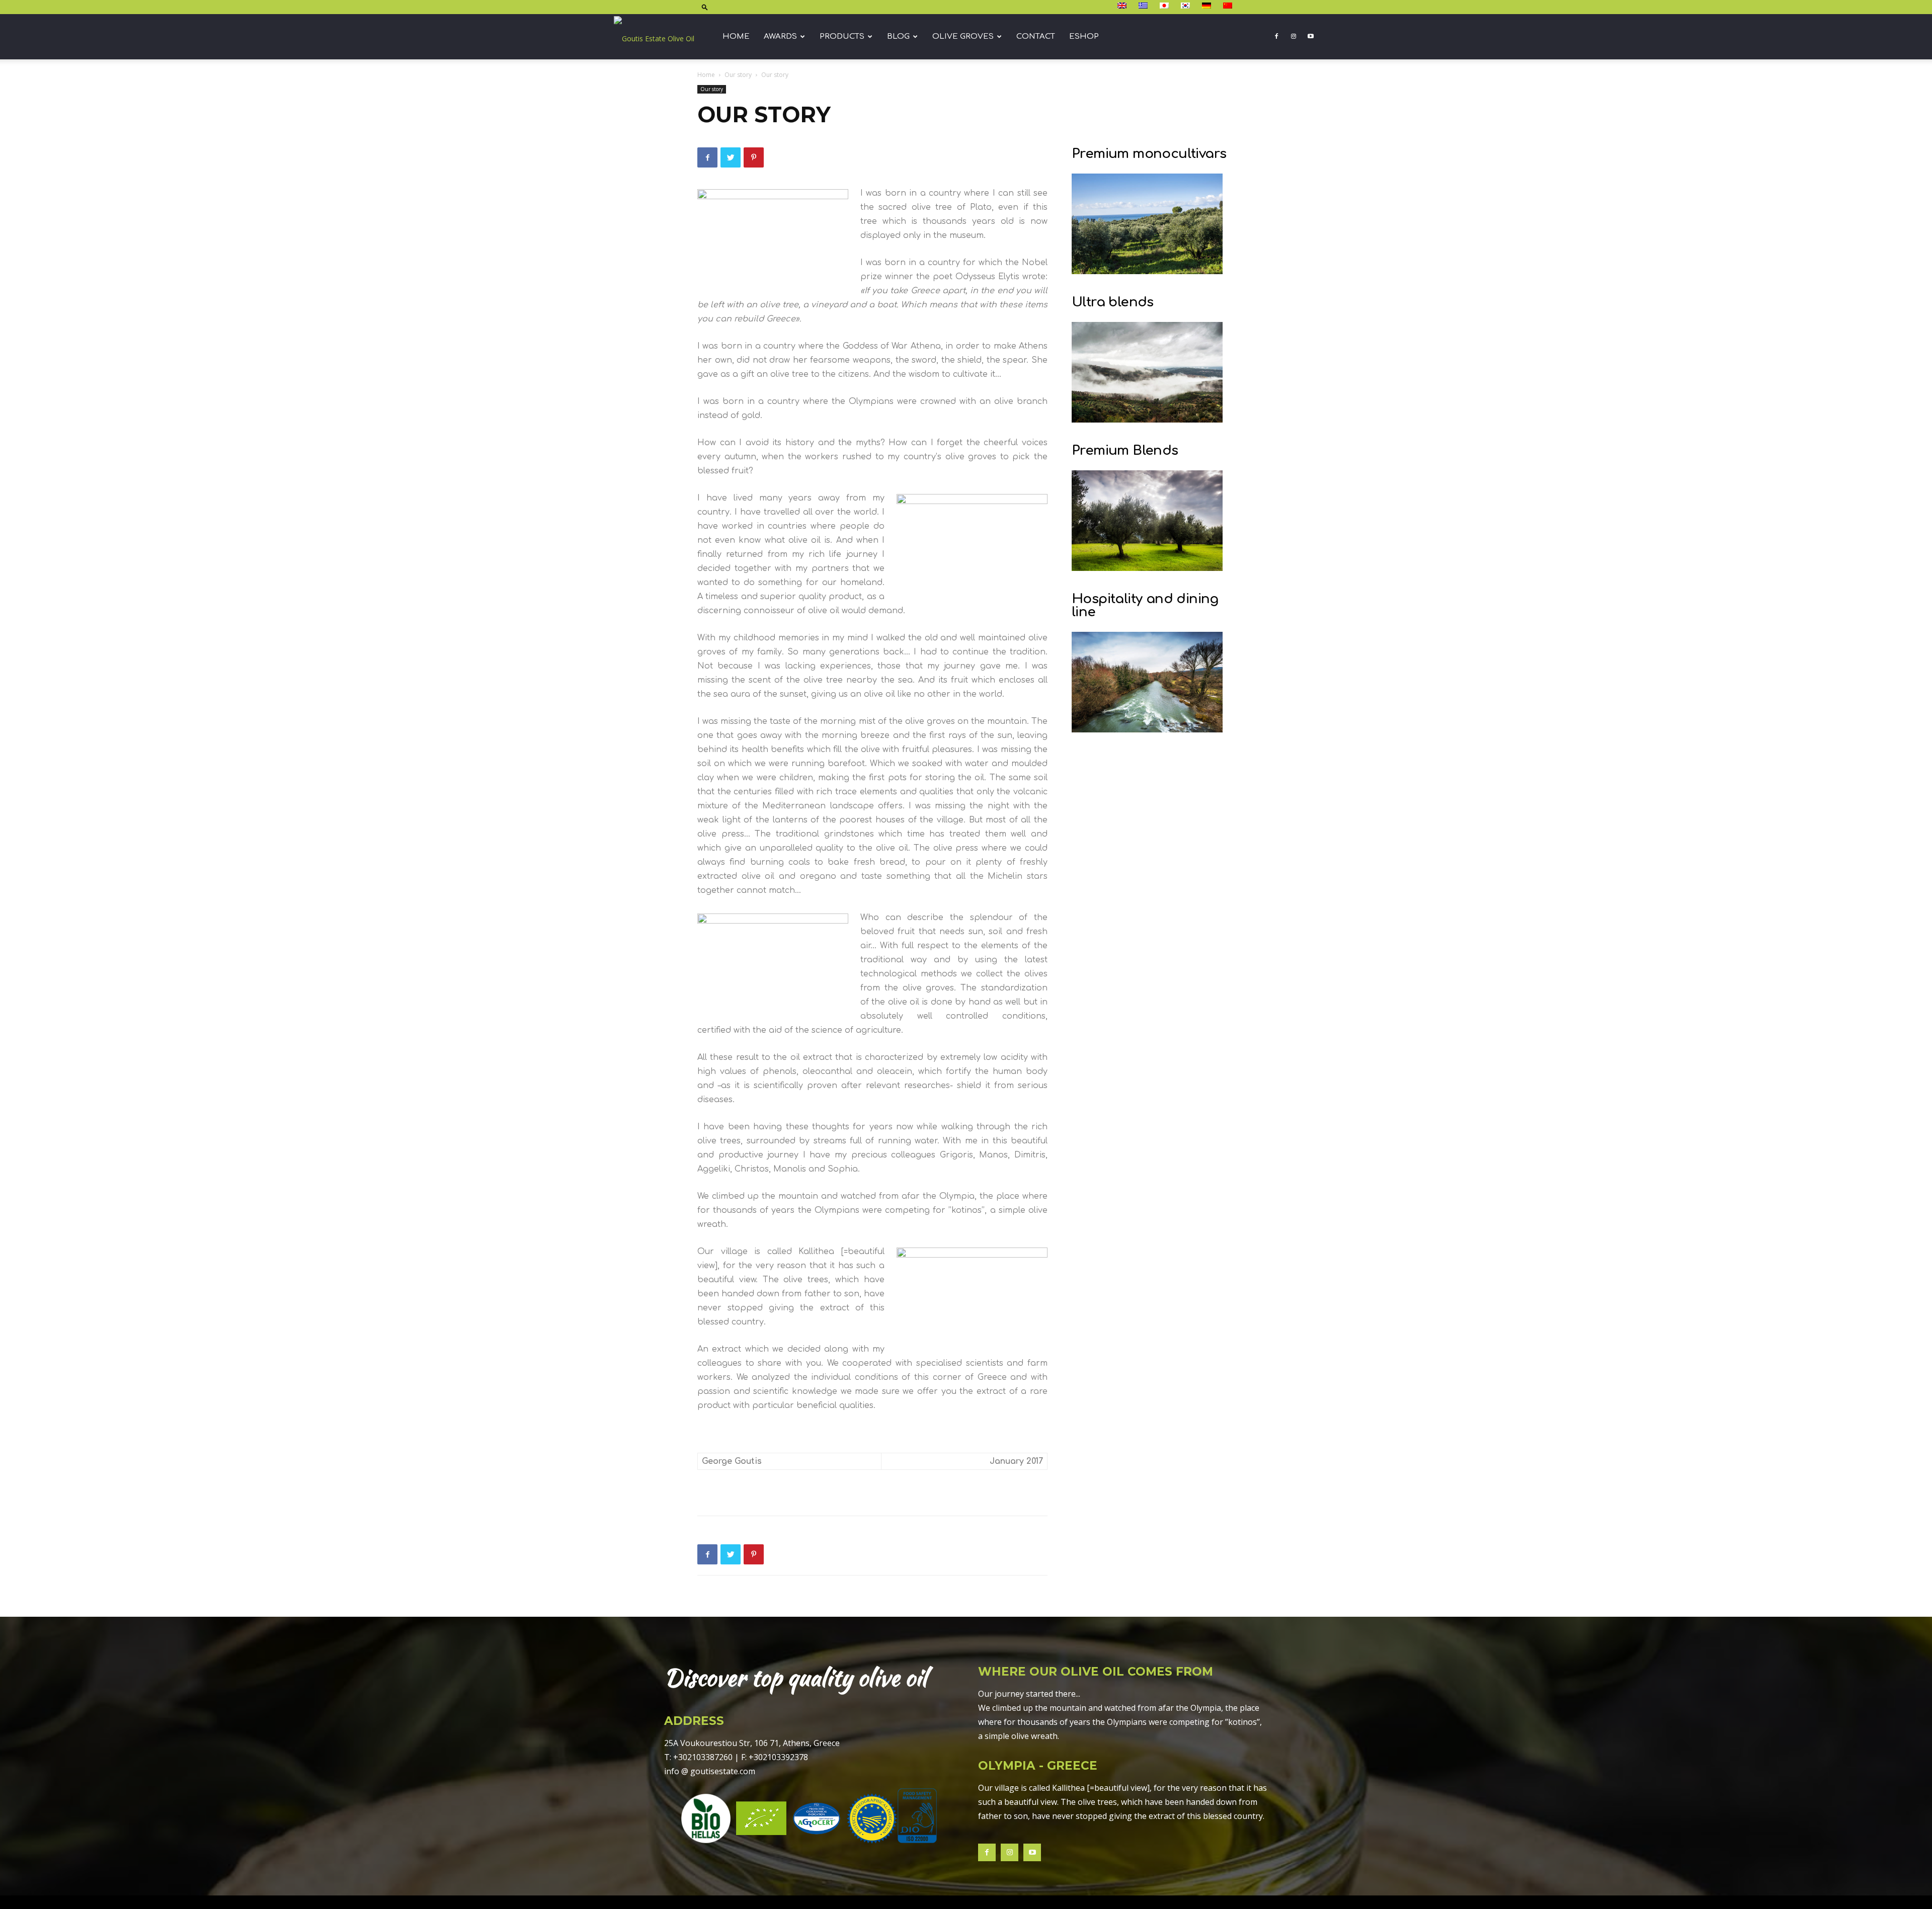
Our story (738, 75)
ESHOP (1084, 36)
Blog (898, 36)
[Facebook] (1276, 37)
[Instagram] (1294, 37)
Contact (1036, 36)
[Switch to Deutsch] (1208, 6)
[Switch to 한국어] (1187, 6)
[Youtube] (1311, 37)
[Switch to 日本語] (1165, 6)
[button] (705, 7)
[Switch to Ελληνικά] (1144, 6)
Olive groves (963, 36)
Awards (780, 36)
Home (736, 36)
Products (842, 36)
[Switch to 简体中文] (1229, 6)
